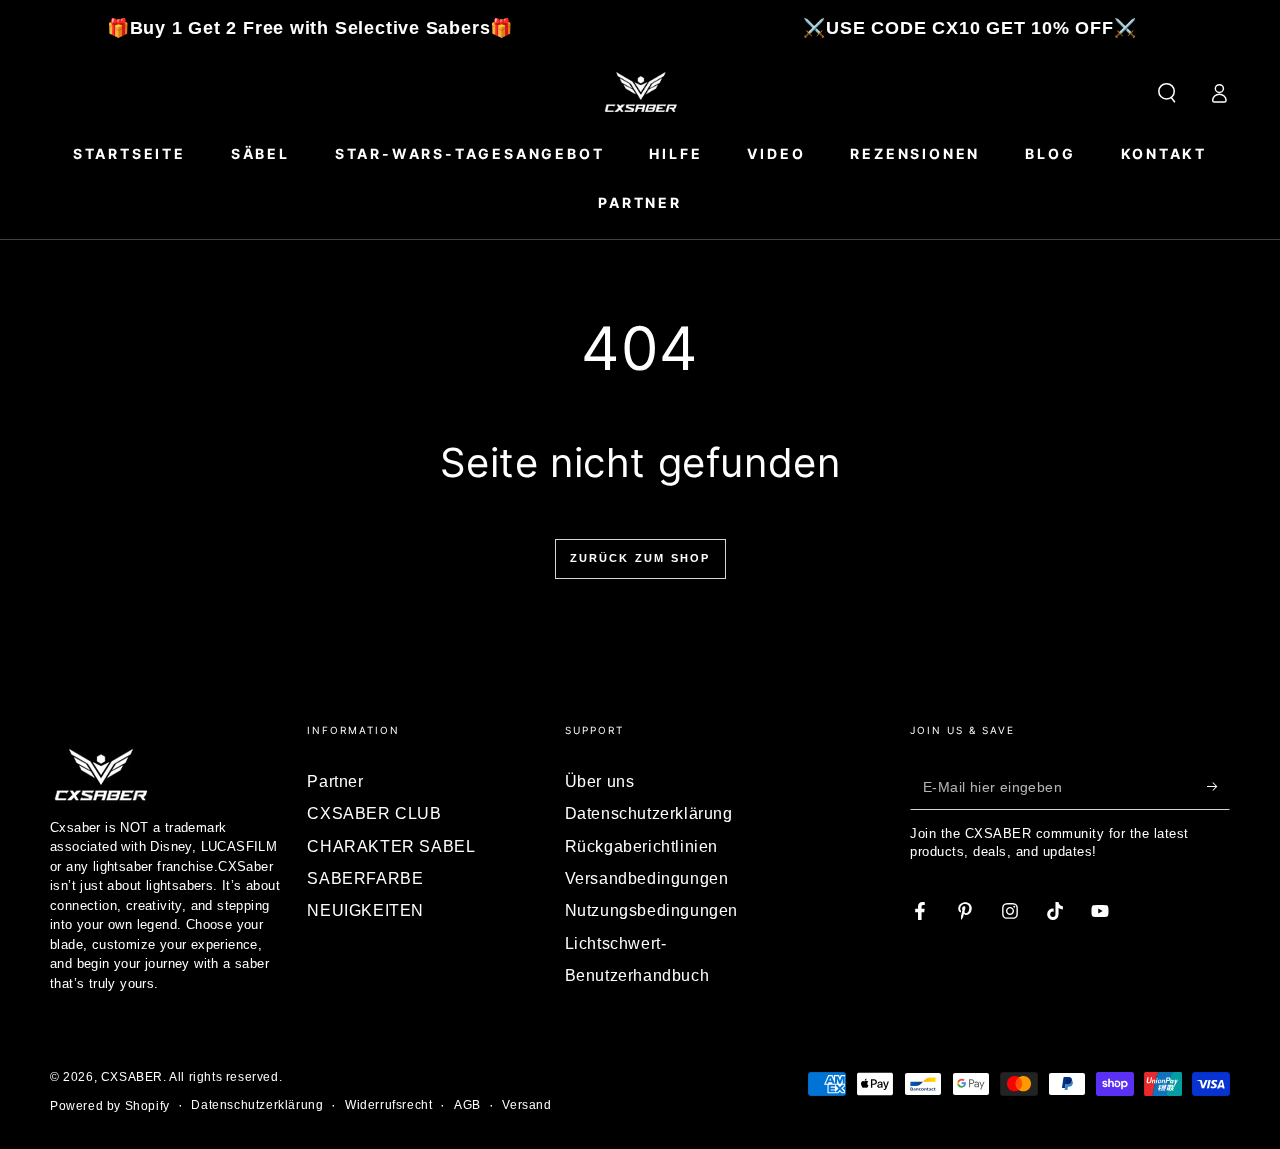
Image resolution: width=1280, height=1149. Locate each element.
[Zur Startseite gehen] (640, 93)
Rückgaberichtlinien (641, 846)
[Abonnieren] (1218, 787)
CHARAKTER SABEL (391, 846)
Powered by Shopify (110, 1106)
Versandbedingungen (647, 878)
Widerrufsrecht (388, 1105)
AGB (467, 1105)
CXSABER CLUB (374, 813)
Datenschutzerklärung (649, 813)
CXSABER (132, 1077)
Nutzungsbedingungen (651, 910)
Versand (526, 1105)
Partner (335, 781)
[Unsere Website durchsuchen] (1167, 93)
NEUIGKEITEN (365, 910)
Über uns (600, 781)
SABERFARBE (365, 878)
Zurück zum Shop (640, 558)
